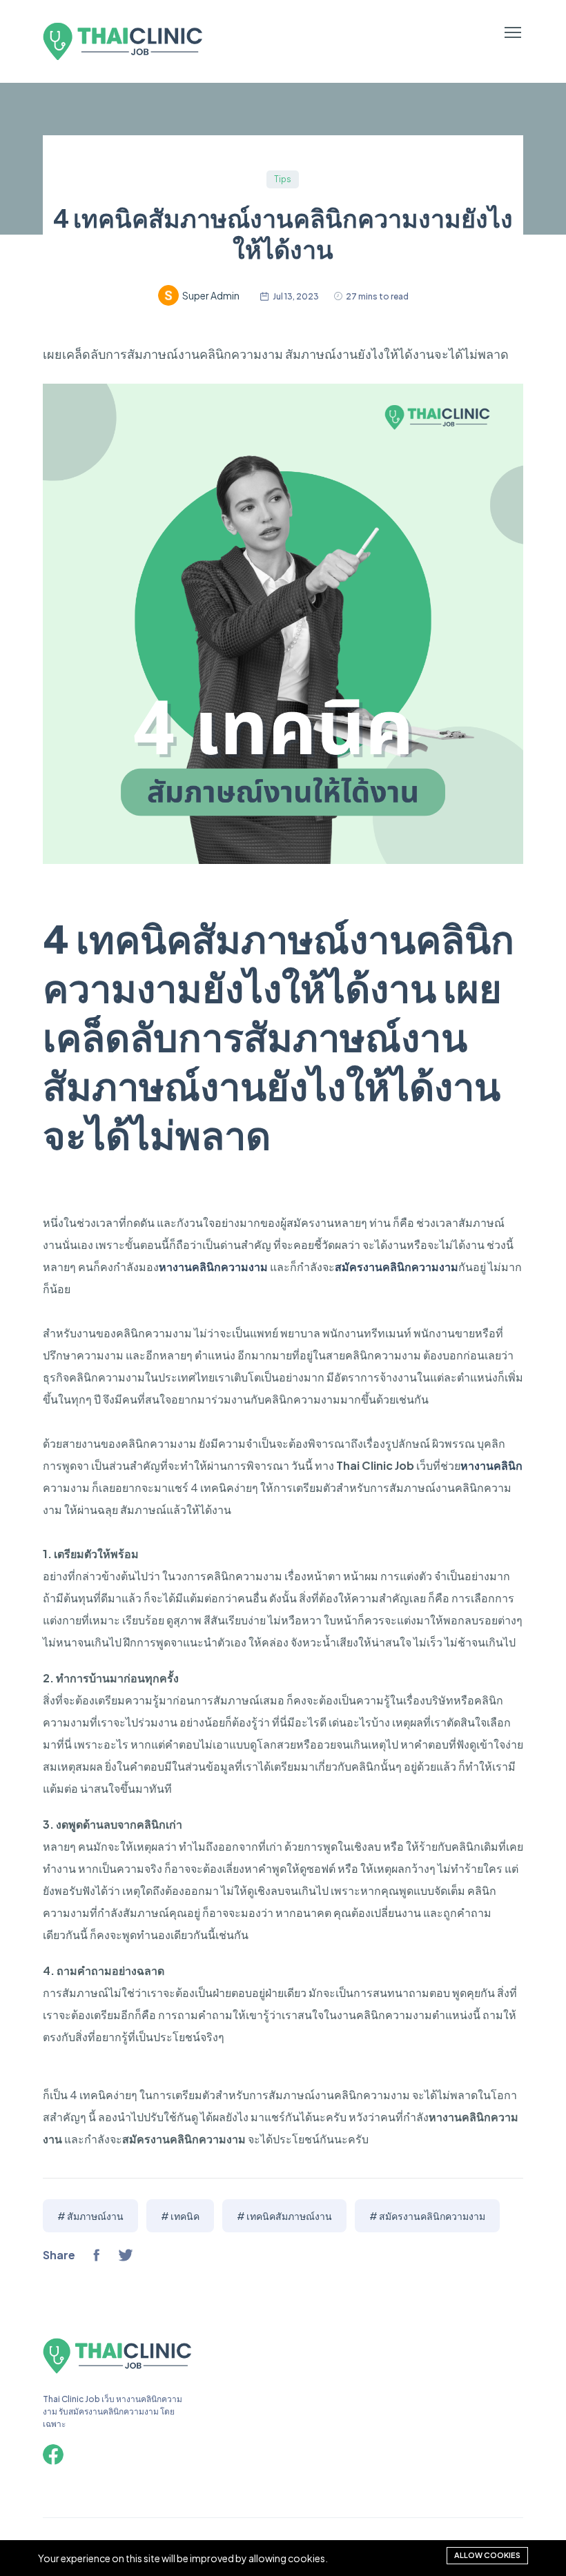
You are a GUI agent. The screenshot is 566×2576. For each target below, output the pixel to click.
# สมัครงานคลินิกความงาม (427, 2216)
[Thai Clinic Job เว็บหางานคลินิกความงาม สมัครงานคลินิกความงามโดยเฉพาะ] (117, 2371)
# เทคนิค (180, 2216)
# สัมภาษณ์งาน (90, 2216)
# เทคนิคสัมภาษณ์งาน (284, 2216)
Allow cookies (487, 2555)
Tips (283, 179)
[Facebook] (53, 2455)
